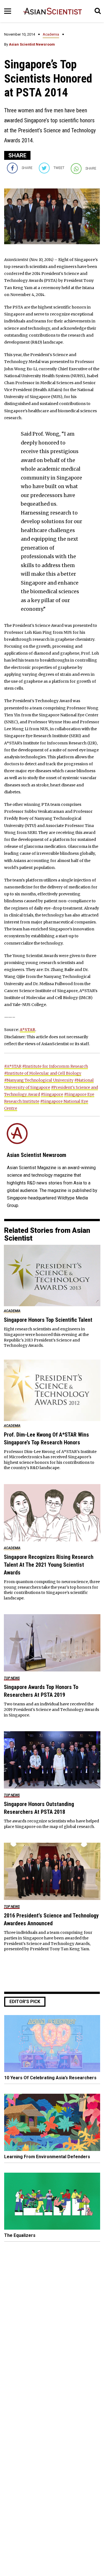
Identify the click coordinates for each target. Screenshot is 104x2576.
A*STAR (27, 1030)
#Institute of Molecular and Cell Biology (43, 1073)
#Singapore (52, 1094)
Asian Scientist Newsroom (32, 44)
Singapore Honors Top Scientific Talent (48, 1320)
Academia (51, 34)
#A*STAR (13, 1066)
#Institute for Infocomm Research (55, 1066)
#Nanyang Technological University (39, 1080)
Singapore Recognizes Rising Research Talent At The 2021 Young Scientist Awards (49, 1565)
